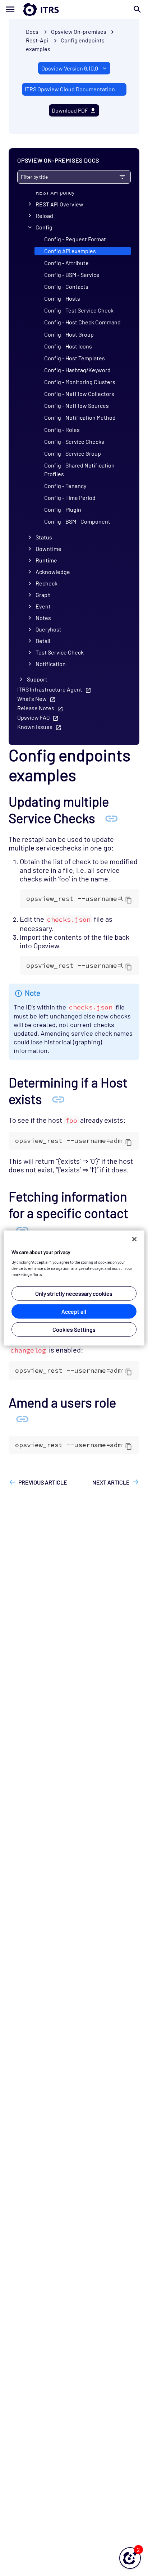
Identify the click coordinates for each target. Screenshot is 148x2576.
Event (43, 606)
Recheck (47, 583)
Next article (111, 1482)
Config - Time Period (70, 498)
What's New (32, 699)
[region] (74, 1288)
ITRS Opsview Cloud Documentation (70, 89)
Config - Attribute (66, 263)
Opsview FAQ (33, 717)
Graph (43, 595)
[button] (130, 2558)
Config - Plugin (63, 509)
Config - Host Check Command (82, 322)
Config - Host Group (69, 334)
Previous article (43, 1482)
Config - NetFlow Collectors (79, 394)
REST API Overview (59, 204)
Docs (32, 31)
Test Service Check (60, 652)
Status (44, 537)
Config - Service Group (73, 453)
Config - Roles (62, 430)
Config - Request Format (75, 239)
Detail (43, 641)
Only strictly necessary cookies (74, 1293)
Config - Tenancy (65, 486)
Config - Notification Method (80, 417)
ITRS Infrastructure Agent (50, 689)
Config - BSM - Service (72, 275)
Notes (43, 618)
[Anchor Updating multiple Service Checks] (111, 818)
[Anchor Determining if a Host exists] (58, 1099)
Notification (51, 664)
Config (44, 227)
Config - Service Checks (74, 441)
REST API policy (55, 192)
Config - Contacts (66, 286)
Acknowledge (53, 572)
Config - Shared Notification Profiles (79, 469)
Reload (44, 216)
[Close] (134, 1239)
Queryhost (48, 629)
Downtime (48, 549)
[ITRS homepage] (74, 9)
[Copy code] (129, 900)
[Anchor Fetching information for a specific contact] (22, 1229)
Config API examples (70, 251)
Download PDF (70, 110)
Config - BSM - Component (77, 521)
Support (37, 679)
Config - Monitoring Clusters (80, 382)
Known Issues (35, 727)
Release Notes (36, 708)
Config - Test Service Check (79, 310)
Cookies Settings (74, 1329)
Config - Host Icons (68, 346)
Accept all (74, 1311)
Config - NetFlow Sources (77, 405)
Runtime (46, 560)
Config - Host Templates (75, 358)
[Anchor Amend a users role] (22, 1418)
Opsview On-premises (79, 31)
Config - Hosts (62, 298)
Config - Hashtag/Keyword (77, 370)
